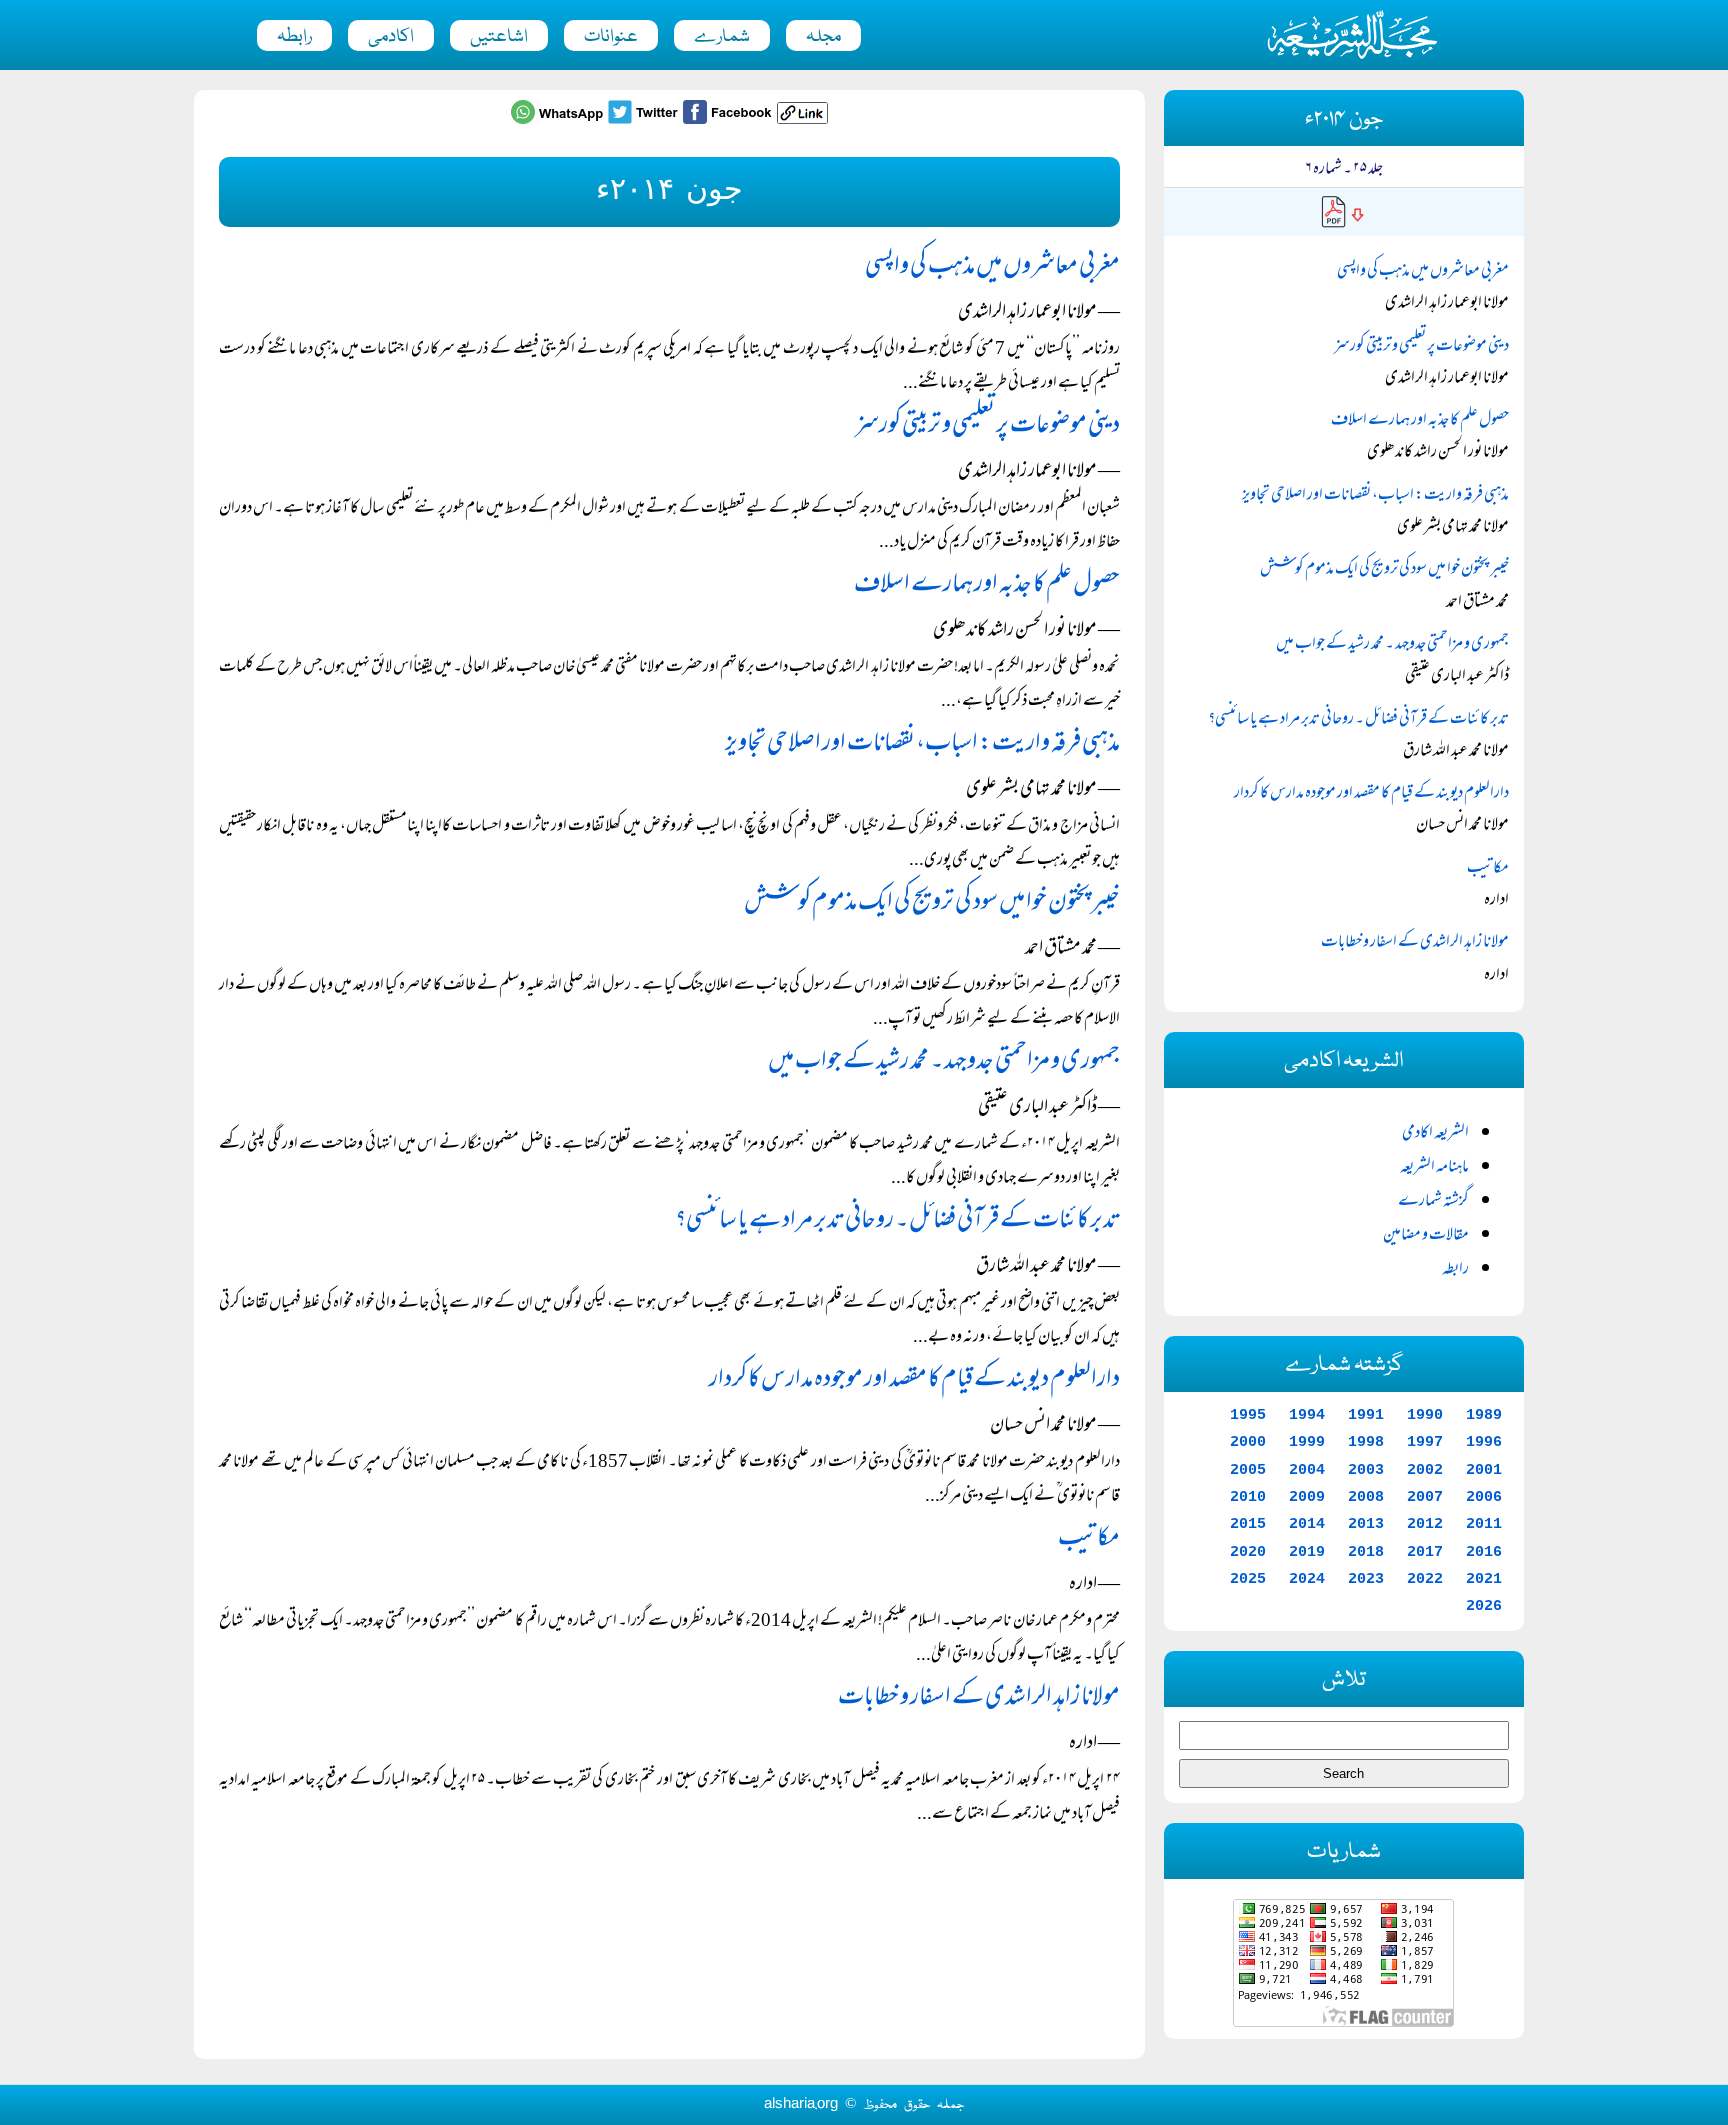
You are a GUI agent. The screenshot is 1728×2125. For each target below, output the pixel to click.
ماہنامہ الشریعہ (1434, 1168)
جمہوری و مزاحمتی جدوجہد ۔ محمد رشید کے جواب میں (944, 1062)
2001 (1484, 1470)
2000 (1248, 1442)
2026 (1484, 1606)
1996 (1484, 1442)
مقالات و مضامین (1426, 1236)
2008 (1366, 1497)
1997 (1425, 1442)
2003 (1366, 1470)
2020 (1248, 1552)
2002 (1425, 1470)
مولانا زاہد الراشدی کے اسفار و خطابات (979, 1698)
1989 (1484, 1415)
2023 (1366, 1579)
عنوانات (611, 37)
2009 (1307, 1497)
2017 (1425, 1552)
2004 (1307, 1470)
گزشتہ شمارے (1433, 1202)
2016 (1484, 1552)
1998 (1366, 1442)
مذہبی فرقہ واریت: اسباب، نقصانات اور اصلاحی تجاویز (922, 744)
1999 (1307, 1442)
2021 (1484, 1579)
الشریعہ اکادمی (1435, 1134)
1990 (1425, 1415)
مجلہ (823, 37)
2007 (1425, 1497)
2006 (1484, 1497)
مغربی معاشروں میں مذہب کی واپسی (992, 267)
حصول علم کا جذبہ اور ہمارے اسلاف (987, 585)
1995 (1248, 1415)
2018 (1366, 1552)
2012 (1425, 1524)
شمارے (722, 37)
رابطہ (294, 37)
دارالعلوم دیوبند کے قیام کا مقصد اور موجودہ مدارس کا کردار (914, 1380)
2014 (1307, 1524)
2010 (1248, 1497)
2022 (1425, 1579)
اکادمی (391, 37)
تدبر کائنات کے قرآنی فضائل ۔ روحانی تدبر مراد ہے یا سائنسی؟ (897, 1221)
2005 (1248, 1470)
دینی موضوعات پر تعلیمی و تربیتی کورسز (987, 426)
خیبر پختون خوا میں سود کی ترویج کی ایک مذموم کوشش (932, 903)
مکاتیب (1089, 1539)
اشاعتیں (499, 37)
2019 (1307, 1552)
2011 (1484, 1524)
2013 (1366, 1524)
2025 (1248, 1579)
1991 (1366, 1415)
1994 (1307, 1415)
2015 (1248, 1524)
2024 (1307, 1579)
